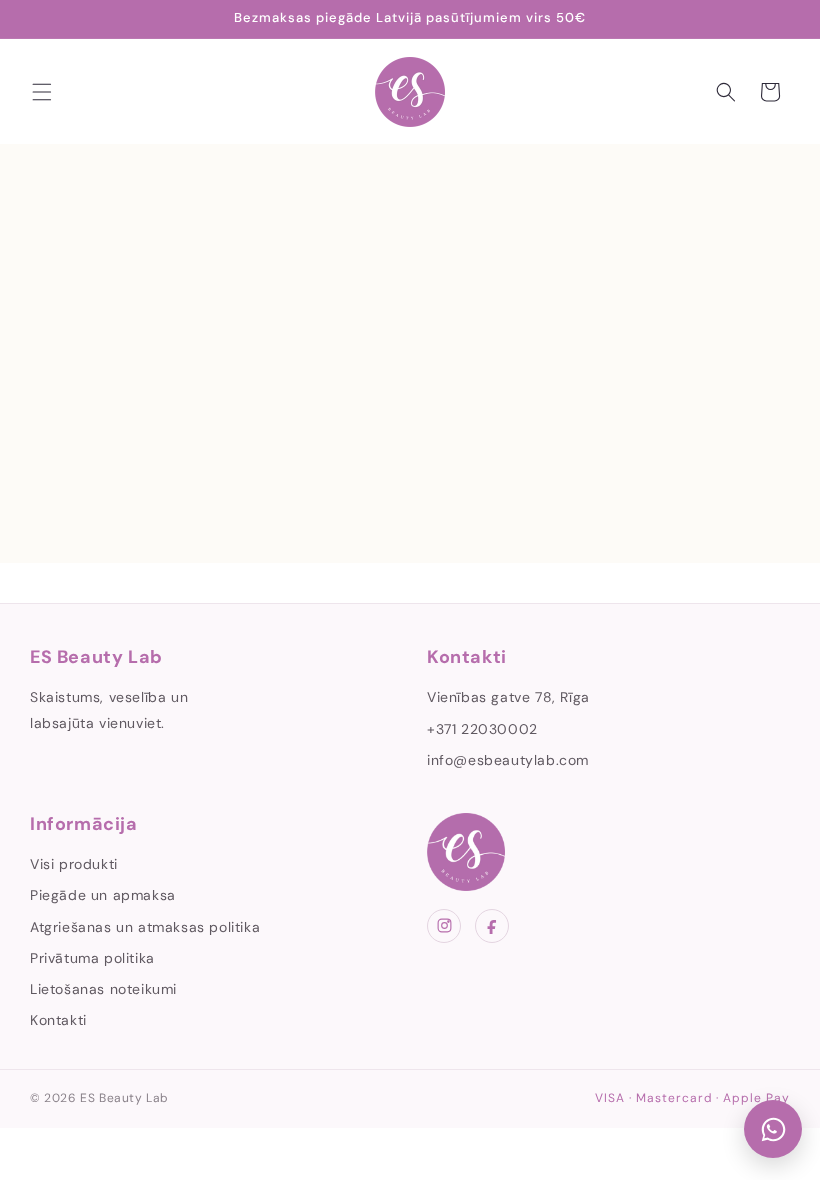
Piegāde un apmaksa (103, 895)
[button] (42, 92)
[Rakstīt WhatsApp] (773, 1129)
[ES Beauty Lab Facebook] (492, 926)
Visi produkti (74, 864)
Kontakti (58, 1020)
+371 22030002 (482, 729)
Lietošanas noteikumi (103, 989)
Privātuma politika (92, 958)
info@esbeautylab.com (508, 760)
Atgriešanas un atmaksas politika (145, 927)
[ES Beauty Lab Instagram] (444, 926)
